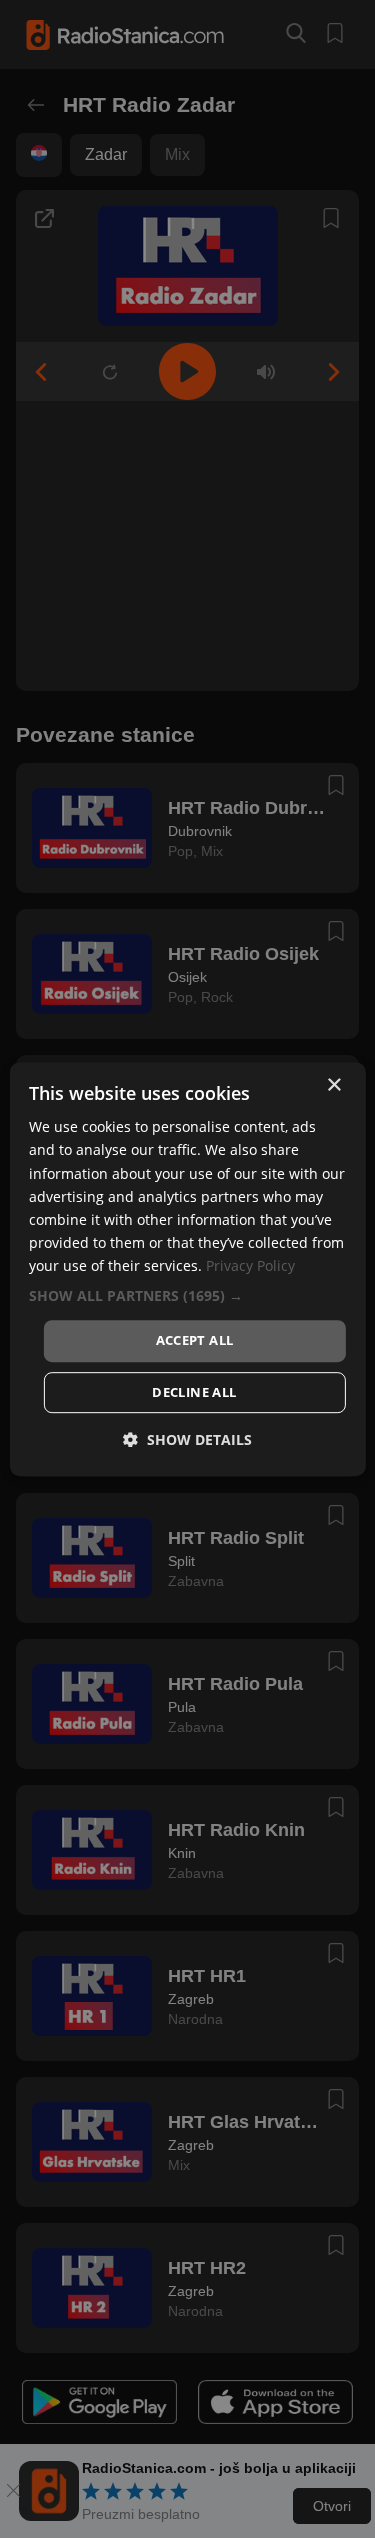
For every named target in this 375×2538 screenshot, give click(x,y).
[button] (187, 1296)
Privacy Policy (250, 1265)
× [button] (333, 1085)
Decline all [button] (194, 1392)
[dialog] (187, 1269)
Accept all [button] (195, 1340)
